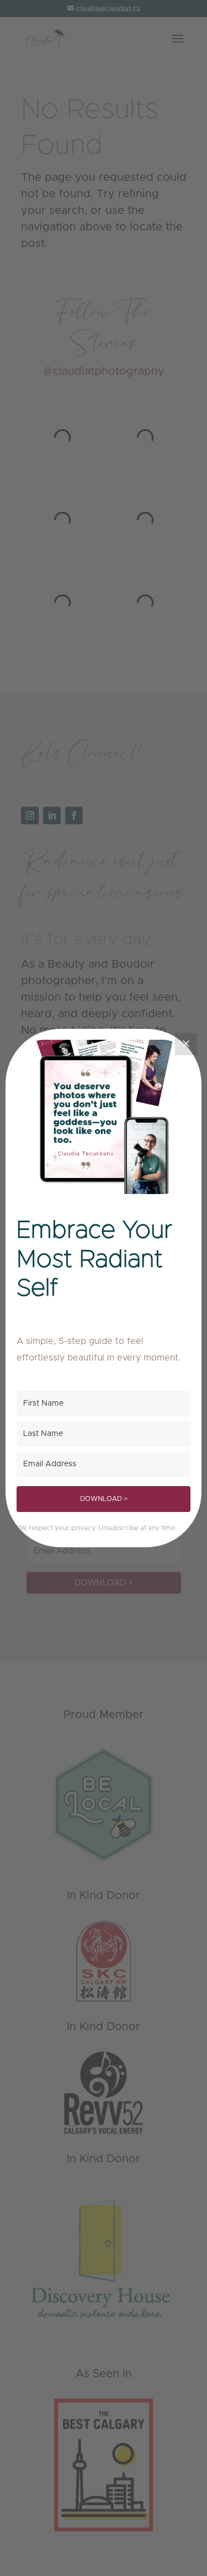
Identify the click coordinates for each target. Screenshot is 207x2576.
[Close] (186, 1044)
